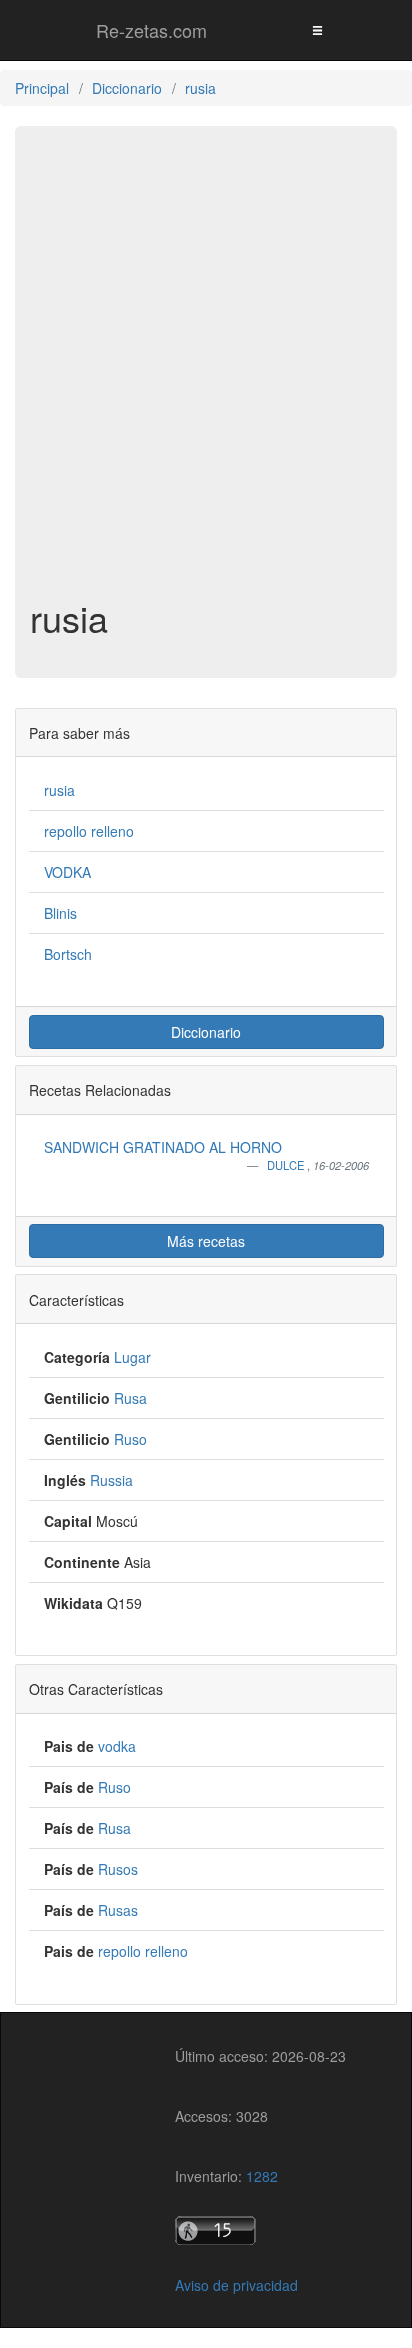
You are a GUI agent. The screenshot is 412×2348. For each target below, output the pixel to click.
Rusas (118, 1910)
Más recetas (206, 1241)
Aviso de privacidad (236, 2285)
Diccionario (206, 1032)
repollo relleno (89, 831)
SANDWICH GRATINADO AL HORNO (163, 1147)
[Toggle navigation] (317, 29)
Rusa (130, 1398)
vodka (117, 1746)
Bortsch (68, 954)
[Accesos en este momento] (260, 2230)
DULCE (287, 1165)
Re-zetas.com (151, 30)
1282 (262, 2176)
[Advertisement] (206, 372)
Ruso (130, 1439)
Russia (111, 1480)
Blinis (60, 913)
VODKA (67, 872)
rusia (59, 790)
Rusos (118, 1869)
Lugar (132, 1357)
